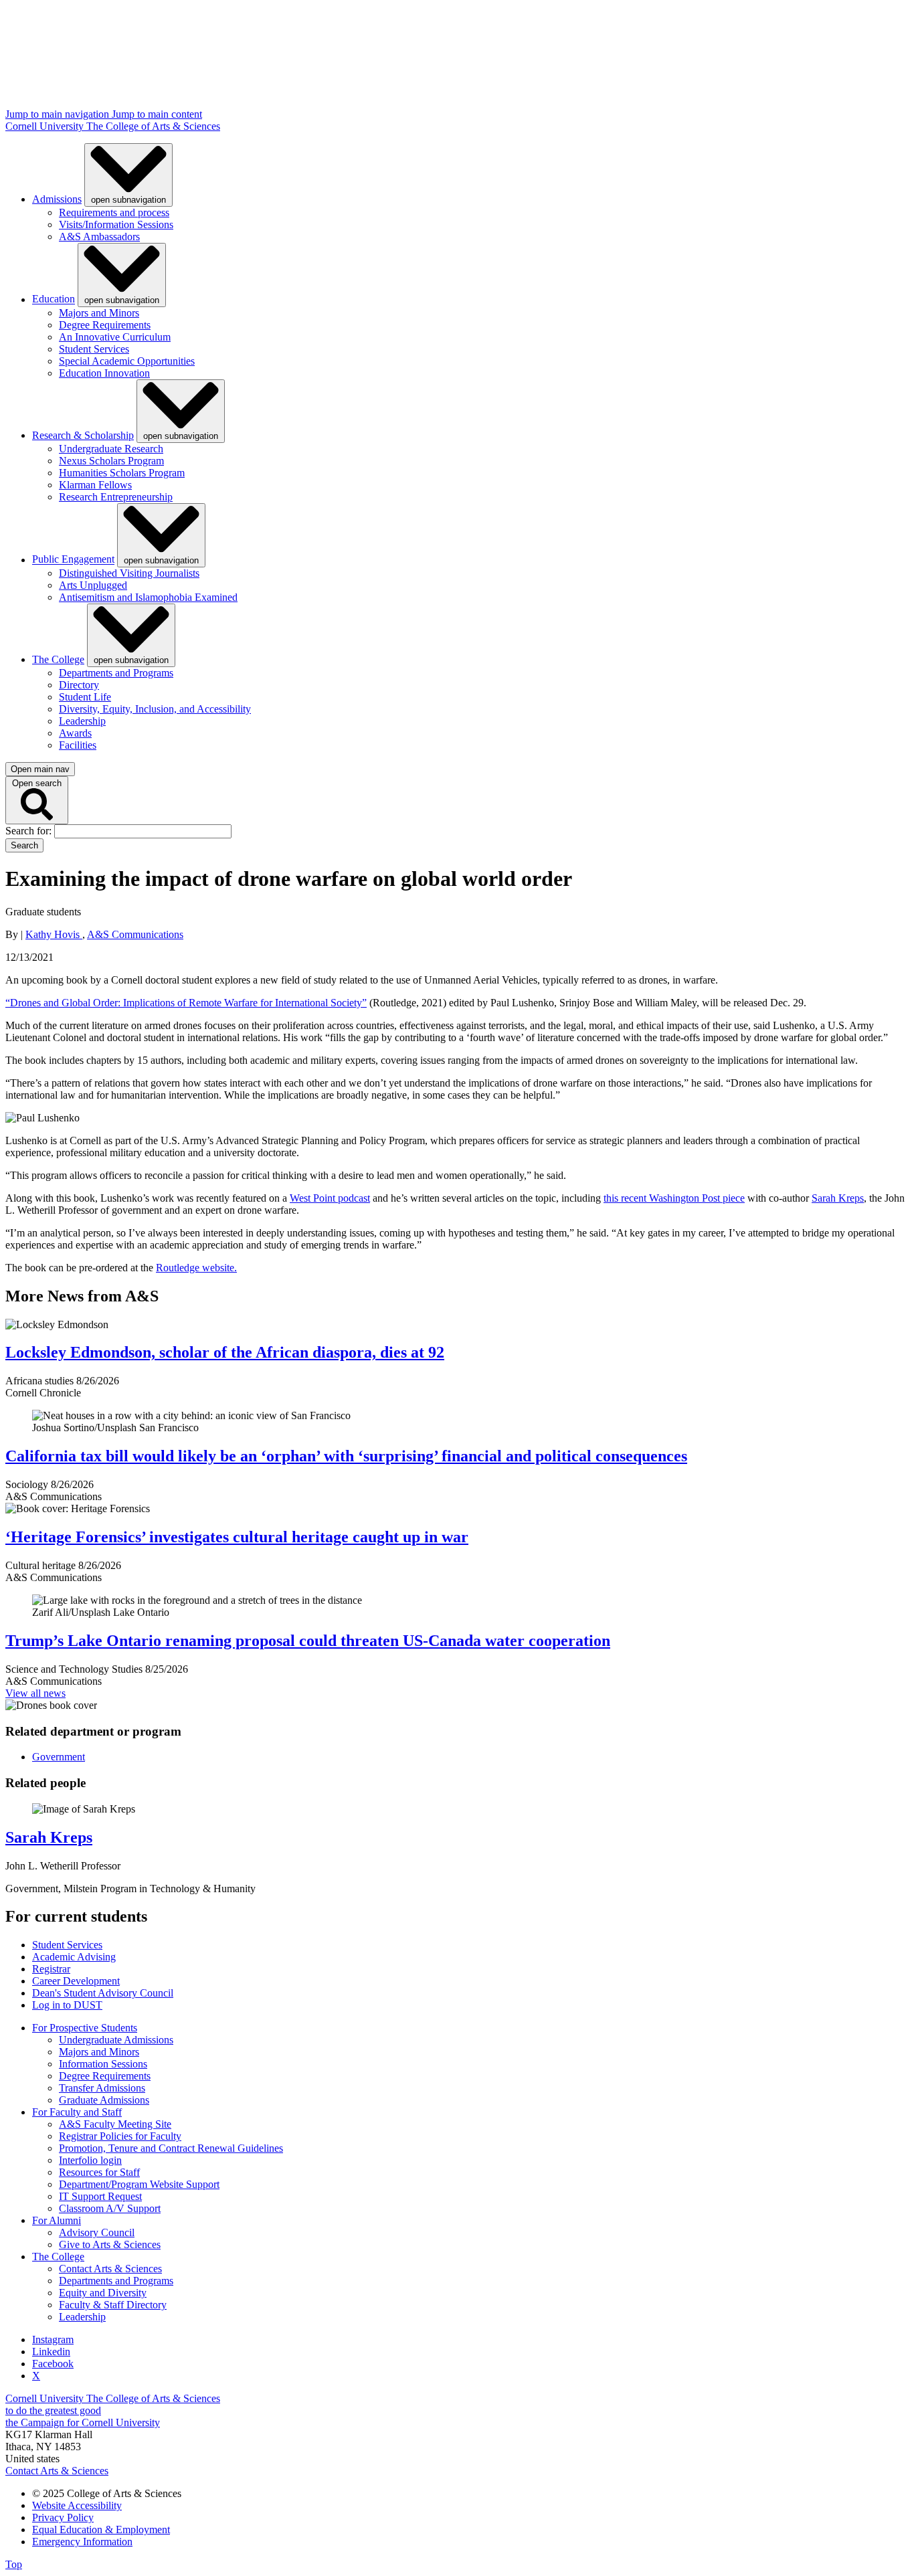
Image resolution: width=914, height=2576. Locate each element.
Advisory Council (97, 2232)
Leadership (82, 721)
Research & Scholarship (83, 435)
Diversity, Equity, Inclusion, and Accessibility (155, 709)
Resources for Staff (99, 2172)
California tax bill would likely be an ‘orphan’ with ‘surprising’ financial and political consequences (346, 1456)
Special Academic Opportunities (127, 361)
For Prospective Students (85, 2028)
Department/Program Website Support (139, 2184)
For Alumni (57, 2220)
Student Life (85, 697)
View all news (35, 1693)
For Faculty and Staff (77, 2112)
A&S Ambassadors (99, 237)
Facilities (78, 745)
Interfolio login (90, 2160)
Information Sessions (103, 2064)
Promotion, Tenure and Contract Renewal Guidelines (171, 2148)
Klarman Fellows (95, 485)
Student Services (94, 349)
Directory (79, 685)
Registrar (51, 1969)
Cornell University (46, 126)
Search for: (30, 831)
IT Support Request (100, 2196)
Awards (75, 733)
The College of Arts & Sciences (153, 126)
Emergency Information (82, 2542)
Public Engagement (73, 560)
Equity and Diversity (103, 2293)
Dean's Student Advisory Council (103, 1993)
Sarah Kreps (838, 1198)
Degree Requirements (105, 325)
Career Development (76, 1981)
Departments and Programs (116, 673)
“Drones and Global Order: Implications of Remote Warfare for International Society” (186, 1003)
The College (58, 659)
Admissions (57, 199)
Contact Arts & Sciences (110, 2269)
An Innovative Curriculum (115, 337)
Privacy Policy (63, 2517)
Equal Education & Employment (101, 2529)
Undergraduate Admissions (116, 2040)
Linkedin (51, 2352)
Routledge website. (196, 1268)
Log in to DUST (67, 2005)
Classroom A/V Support (110, 2208)
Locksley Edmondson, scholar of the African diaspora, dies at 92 (225, 1352)
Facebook (53, 2364)
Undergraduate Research (111, 449)
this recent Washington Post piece (674, 1198)
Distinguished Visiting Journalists (129, 573)
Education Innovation (104, 373)
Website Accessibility (77, 2505)
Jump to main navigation (59, 114)
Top (14, 2564)
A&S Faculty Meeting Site (115, 2124)
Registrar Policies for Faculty (120, 2136)
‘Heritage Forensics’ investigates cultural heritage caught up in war (237, 1537)
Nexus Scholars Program (111, 461)
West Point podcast (330, 1198)
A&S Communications (135, 934)
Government (59, 1757)
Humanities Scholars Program (122, 473)
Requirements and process (114, 212)
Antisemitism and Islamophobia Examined (148, 597)
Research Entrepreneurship (116, 497)
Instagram (53, 2339)
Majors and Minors (99, 313)
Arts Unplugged (93, 585)
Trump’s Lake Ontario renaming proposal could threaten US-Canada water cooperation (308, 1641)
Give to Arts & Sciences (110, 2244)
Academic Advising (74, 1957)
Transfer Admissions (102, 2088)
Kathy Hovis (54, 934)
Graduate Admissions (104, 2100)
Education (54, 299)
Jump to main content (157, 114)
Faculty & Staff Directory (113, 2305)
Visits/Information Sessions (116, 224)
